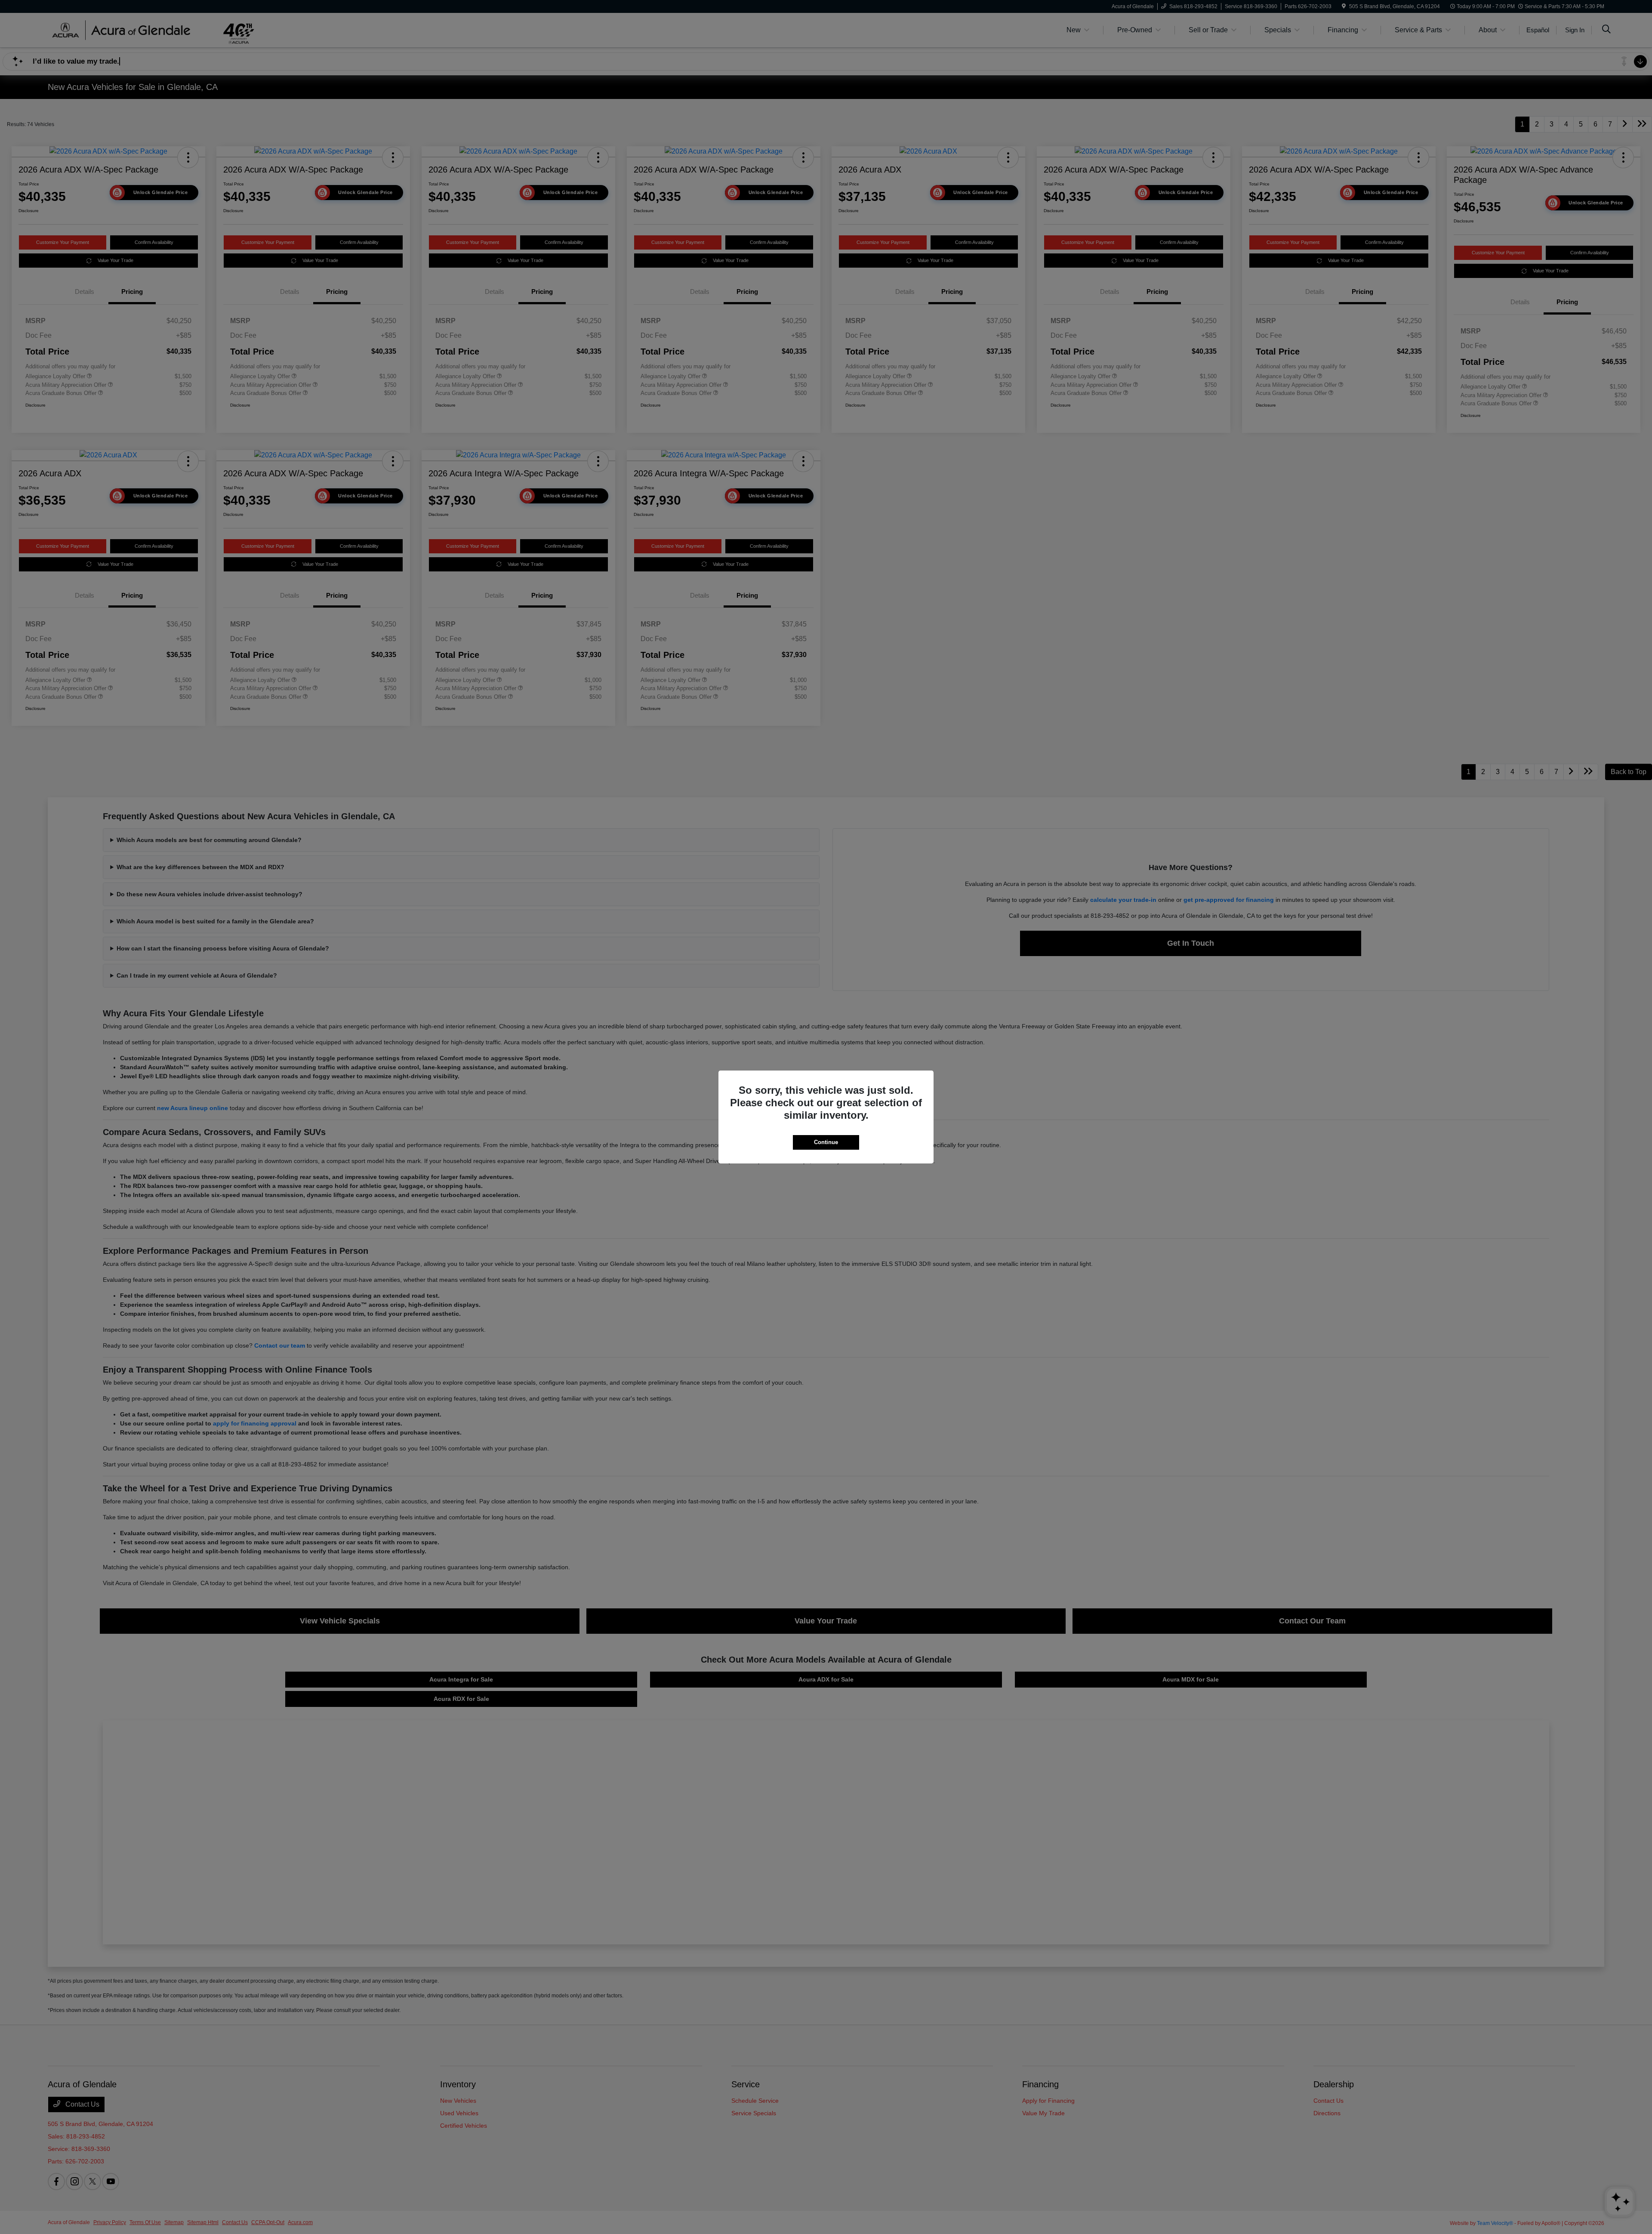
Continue (826, 1142)
